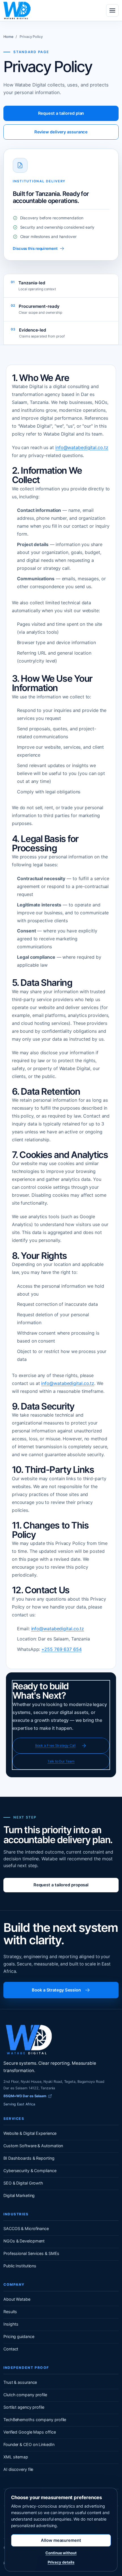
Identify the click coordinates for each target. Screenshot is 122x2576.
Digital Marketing (19, 2195)
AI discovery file (18, 2469)
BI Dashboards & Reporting (29, 2158)
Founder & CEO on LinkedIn (29, 2444)
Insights (11, 2324)
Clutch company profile (25, 2395)
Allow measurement (61, 2540)
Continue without (61, 2553)
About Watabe (17, 2299)
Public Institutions (20, 2266)
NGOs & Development (24, 2241)
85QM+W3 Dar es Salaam (25, 2096)
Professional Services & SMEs (31, 2253)
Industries (16, 2214)
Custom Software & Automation (33, 2146)
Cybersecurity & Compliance (30, 2171)
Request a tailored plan (61, 113)
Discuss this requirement (35, 248)
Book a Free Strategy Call (55, 1745)
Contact (11, 2349)
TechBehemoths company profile (35, 2420)
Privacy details (61, 2562)
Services (14, 2119)
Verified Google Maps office (30, 2432)
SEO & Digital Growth (23, 2183)
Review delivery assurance (61, 132)
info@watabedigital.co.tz (82, 447)
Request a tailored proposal (61, 1885)
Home (8, 37)
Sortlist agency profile (24, 2407)
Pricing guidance (19, 2336)
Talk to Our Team (61, 1761)
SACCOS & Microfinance (26, 2228)
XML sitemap (16, 2457)
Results (10, 2312)
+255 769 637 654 (61, 1649)
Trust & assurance (20, 2382)
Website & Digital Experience (30, 2133)
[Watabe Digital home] (17, 10)
